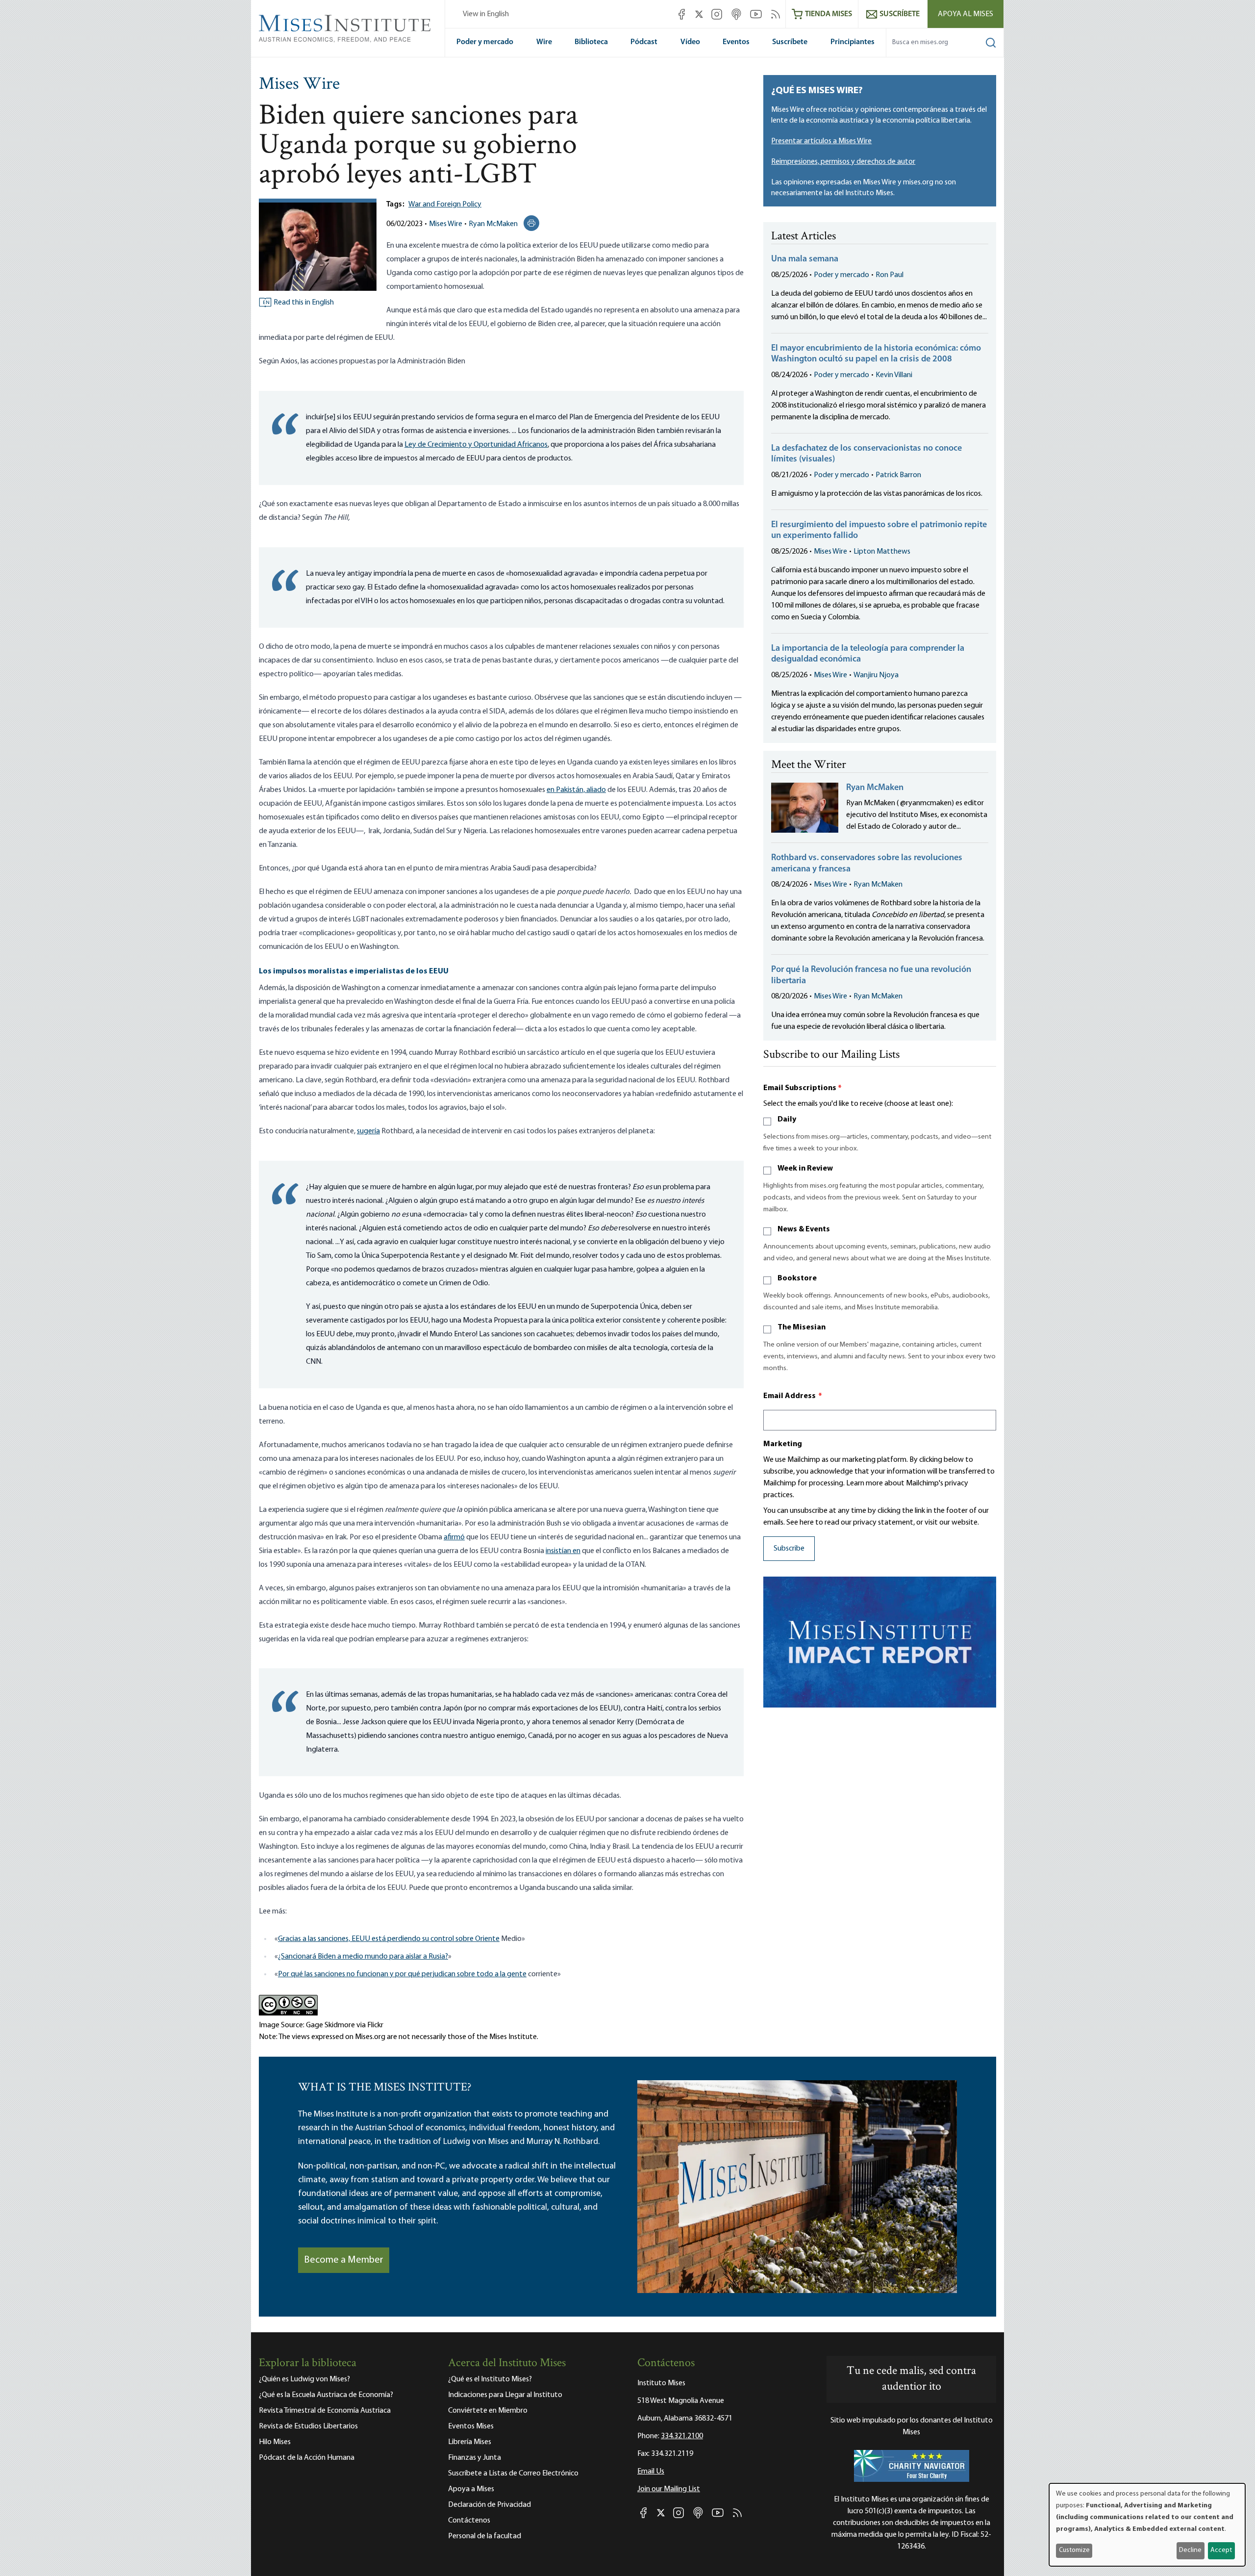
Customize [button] (1074, 2550)
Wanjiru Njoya (876, 675)
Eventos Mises (471, 2426)
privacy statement (883, 1523)
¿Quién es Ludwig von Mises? (304, 2379)
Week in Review (805, 1169)
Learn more (865, 1483)
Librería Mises (470, 2442)
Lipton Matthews (882, 552)
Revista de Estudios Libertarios (308, 2426)
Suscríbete (790, 42)
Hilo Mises (275, 2442)
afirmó (454, 1537)
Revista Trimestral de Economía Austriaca (325, 2411)
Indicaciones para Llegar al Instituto (505, 2395)
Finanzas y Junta (475, 2458)
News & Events (804, 1229)
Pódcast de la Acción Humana (307, 2458)
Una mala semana (805, 259)
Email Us (651, 2472)
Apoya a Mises (471, 2489)
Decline (1190, 2550)
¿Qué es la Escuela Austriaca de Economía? (326, 2395)
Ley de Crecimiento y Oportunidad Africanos (476, 445)
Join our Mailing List (669, 2489)
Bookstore (797, 1278)
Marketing (783, 1444)
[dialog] (1147, 2525)
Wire (544, 42)
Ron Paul (890, 275)
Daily (787, 1120)
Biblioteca (591, 42)
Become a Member (344, 2260)
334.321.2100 (682, 2436)
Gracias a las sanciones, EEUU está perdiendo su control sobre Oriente (389, 1939)
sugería (368, 1131)
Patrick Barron (898, 475)
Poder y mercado (485, 42)
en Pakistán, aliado (576, 790)
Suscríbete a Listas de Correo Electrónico (513, 2474)
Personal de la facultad (485, 2536)
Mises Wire (299, 85)
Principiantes (853, 42)
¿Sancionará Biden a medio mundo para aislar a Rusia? (363, 1957)
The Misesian (802, 1327)
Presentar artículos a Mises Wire (821, 141)
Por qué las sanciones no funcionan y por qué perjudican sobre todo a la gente (402, 1974)
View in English (486, 14)
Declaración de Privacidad (489, 2505)
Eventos (736, 42)
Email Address (793, 1396)
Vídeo (690, 42)
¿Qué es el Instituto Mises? (490, 2379)
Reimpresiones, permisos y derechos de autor (843, 162)
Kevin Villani (894, 375)
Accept (1221, 2550)
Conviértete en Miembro (488, 2411)
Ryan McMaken (493, 224)
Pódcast (644, 42)
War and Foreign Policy (445, 204)
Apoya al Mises (966, 14)
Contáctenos (469, 2521)
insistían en (563, 1551)
